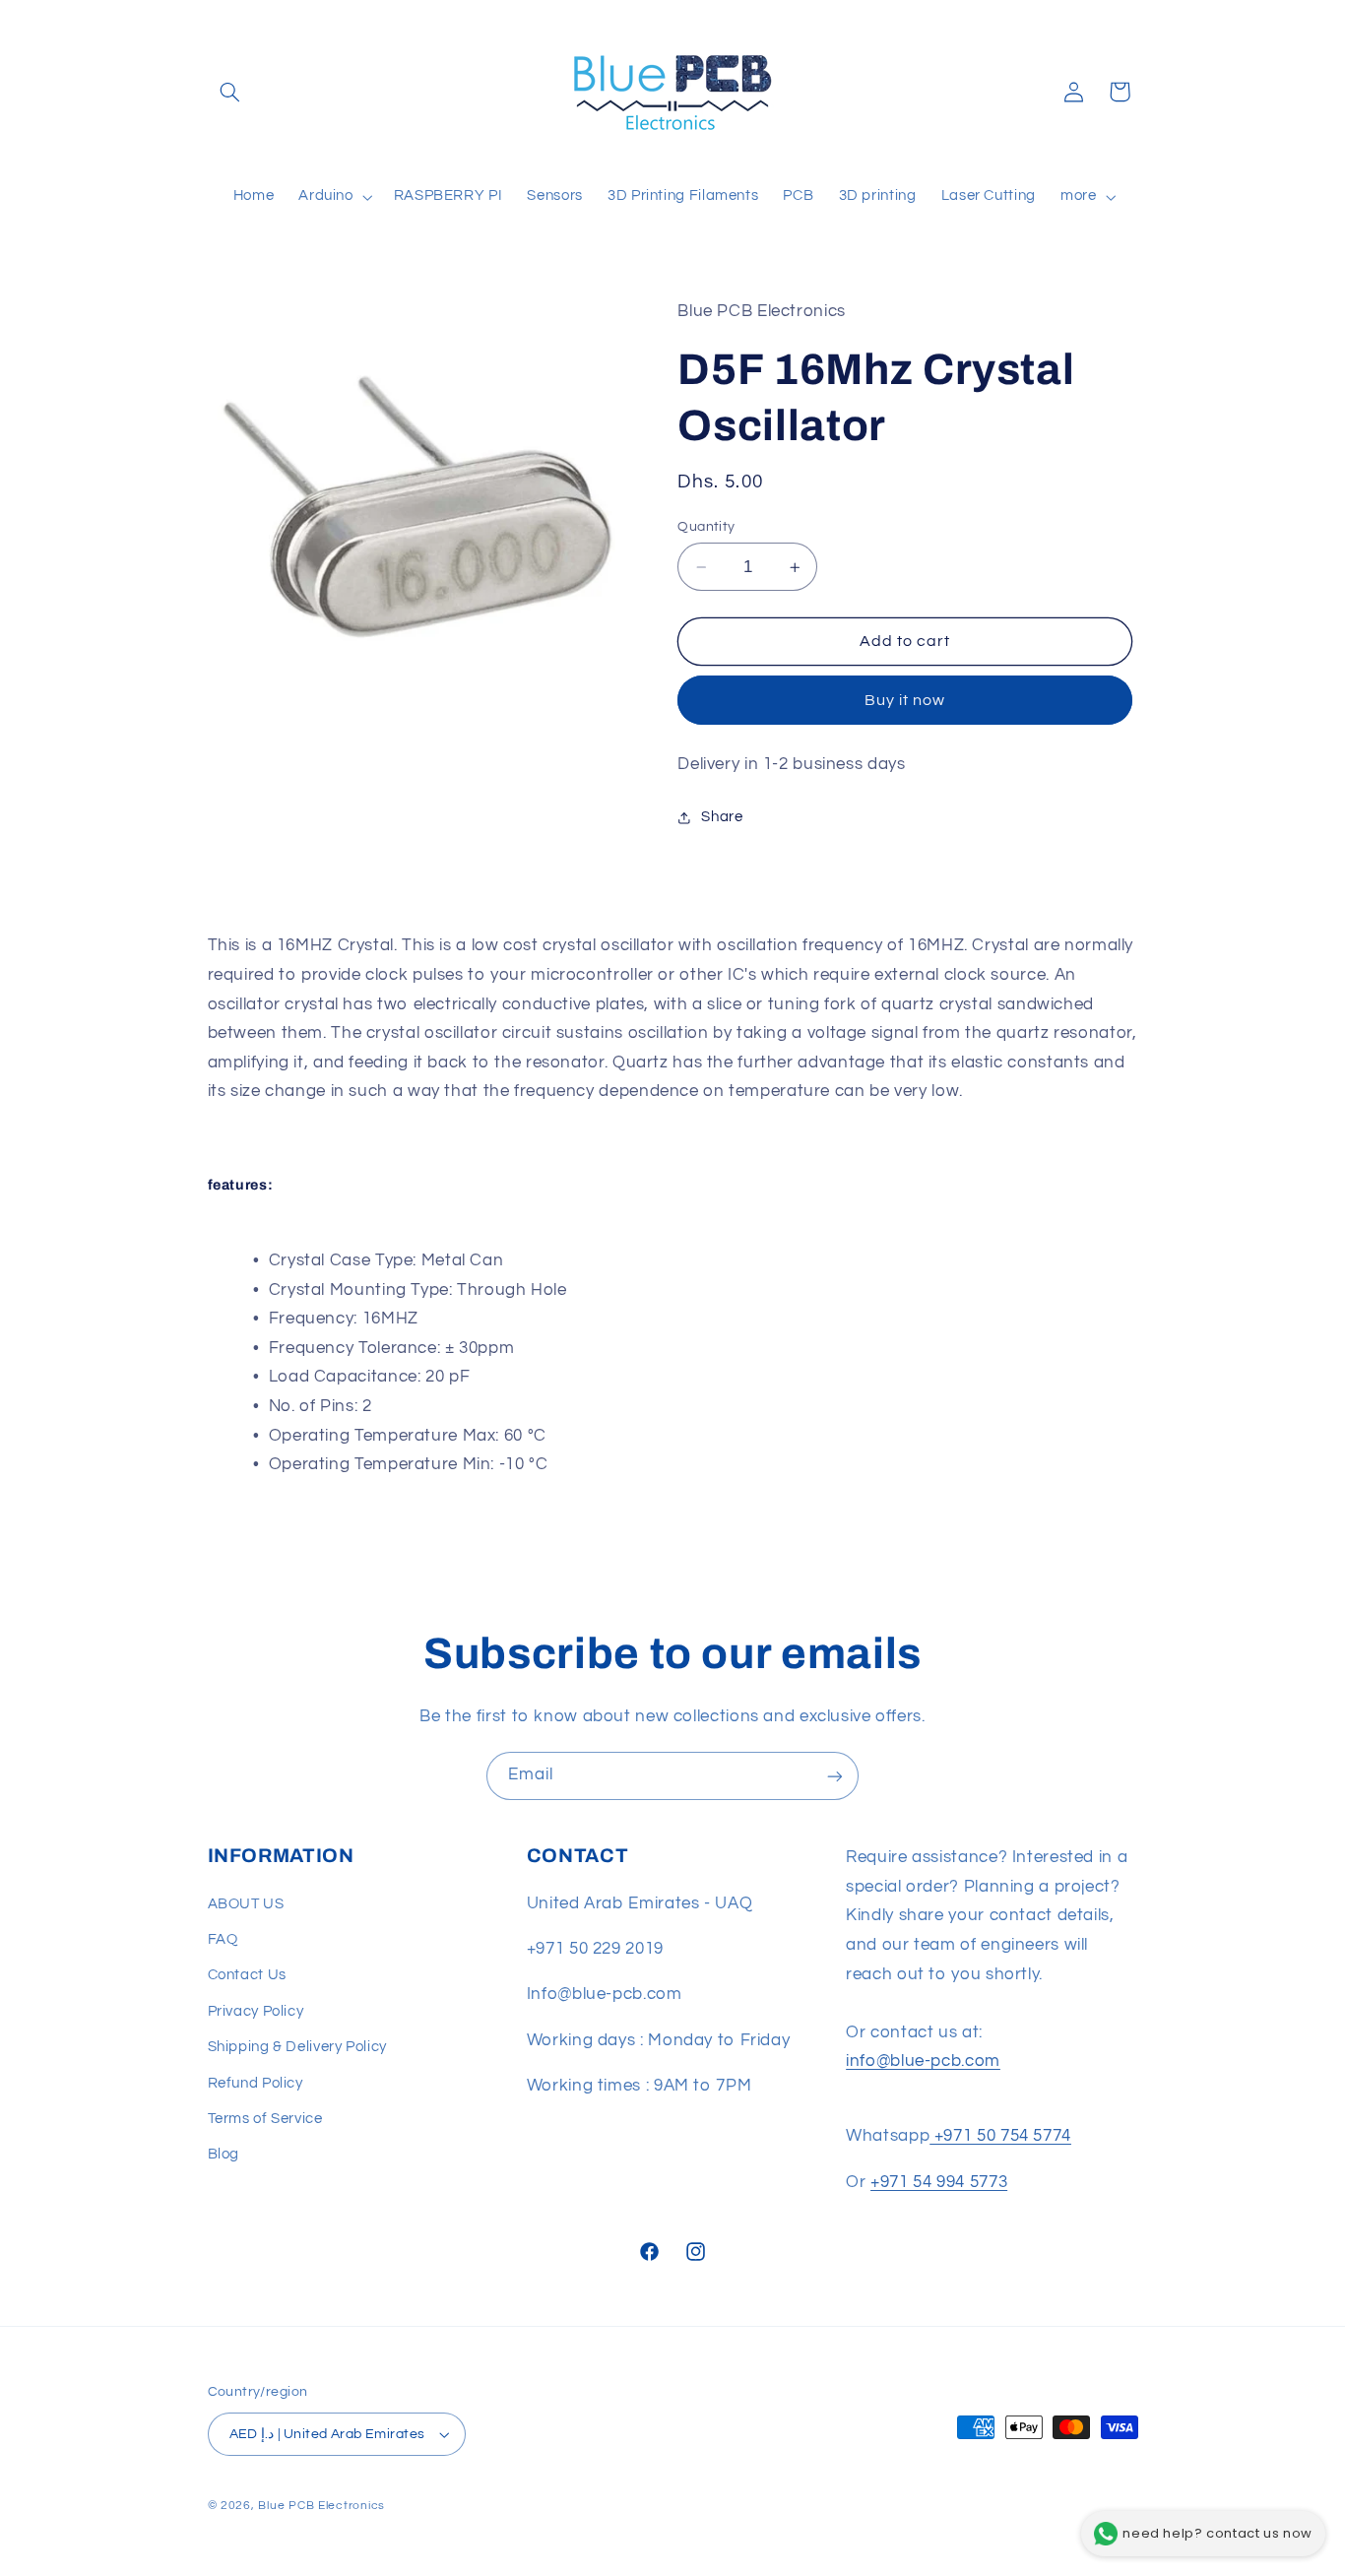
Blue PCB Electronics (321, 2506)
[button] (230, 92)
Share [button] (722, 818)
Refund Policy (256, 2083)
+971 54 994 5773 (939, 2182)
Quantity (706, 527)
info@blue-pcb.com (923, 2062)
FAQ (223, 1939)
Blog (224, 2155)
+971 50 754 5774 (1000, 2137)
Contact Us (247, 1976)
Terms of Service (265, 2119)
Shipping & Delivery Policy (297, 2047)
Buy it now (905, 700)
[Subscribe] (835, 1776)
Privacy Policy (256, 2011)
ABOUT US (246, 1904)
